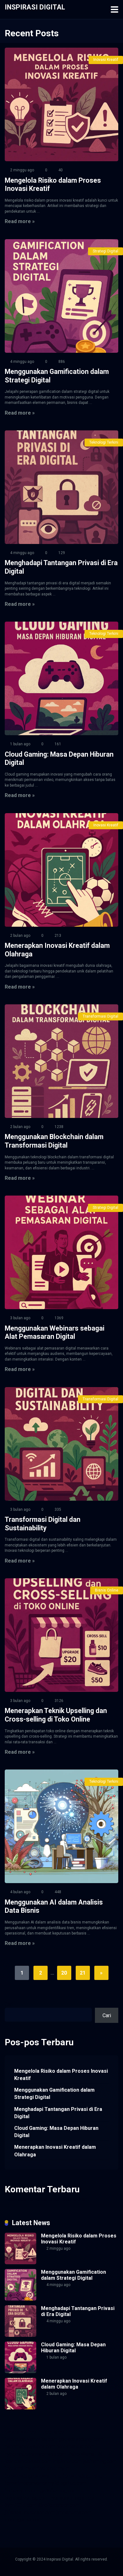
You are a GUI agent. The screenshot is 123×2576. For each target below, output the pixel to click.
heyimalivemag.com (26, 2498)
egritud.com (73, 2483)
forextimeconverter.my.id (32, 2483)
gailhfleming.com (59, 2491)
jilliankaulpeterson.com (30, 2512)
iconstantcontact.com (28, 2461)
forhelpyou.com (22, 2491)
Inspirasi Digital (35, 7)
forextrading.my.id (82, 2476)
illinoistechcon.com (58, 2505)
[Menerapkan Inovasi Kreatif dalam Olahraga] (61, 870)
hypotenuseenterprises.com (36, 2454)
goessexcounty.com (81, 2439)
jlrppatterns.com (74, 2512)
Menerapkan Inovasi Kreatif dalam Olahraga (55, 2151)
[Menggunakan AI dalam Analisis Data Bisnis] (61, 1826)
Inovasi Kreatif (106, 60)
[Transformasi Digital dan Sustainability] (61, 1444)
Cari (9, 2004)
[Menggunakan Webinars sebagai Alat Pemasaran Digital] (61, 1252)
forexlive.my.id (53, 2469)
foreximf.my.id (20, 2469)
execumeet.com (22, 2432)
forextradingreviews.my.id (33, 2476)
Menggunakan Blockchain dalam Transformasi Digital (54, 1141)
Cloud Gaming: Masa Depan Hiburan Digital (56, 2132)
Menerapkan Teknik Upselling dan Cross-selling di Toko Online (56, 1715)
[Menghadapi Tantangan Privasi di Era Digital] (61, 487)
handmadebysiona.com (30, 2446)
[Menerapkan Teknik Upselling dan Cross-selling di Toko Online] (61, 1635)
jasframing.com (100, 2461)
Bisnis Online (107, 1590)
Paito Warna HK (85, 2454)
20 (64, 1973)
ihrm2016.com (20, 2505)
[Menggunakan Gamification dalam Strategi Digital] (61, 296)
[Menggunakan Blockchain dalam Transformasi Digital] (61, 1061)
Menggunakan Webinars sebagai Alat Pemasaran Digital (55, 1332)
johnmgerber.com (23, 2520)
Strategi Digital (105, 251)
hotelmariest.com (76, 2446)
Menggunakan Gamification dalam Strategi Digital (54, 2094)
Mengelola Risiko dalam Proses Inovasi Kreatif (61, 2075)
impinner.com (67, 2461)
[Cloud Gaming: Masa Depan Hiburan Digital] (61, 678)
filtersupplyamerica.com (31, 2439)
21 (83, 1973)
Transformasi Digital (100, 1016)
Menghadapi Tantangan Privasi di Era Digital (58, 2113)
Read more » (20, 221)
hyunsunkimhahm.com (73, 2498)
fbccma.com (54, 2432)
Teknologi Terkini (104, 442)
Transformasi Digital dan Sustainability (43, 1524)
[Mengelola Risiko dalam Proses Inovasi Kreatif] (61, 104)
